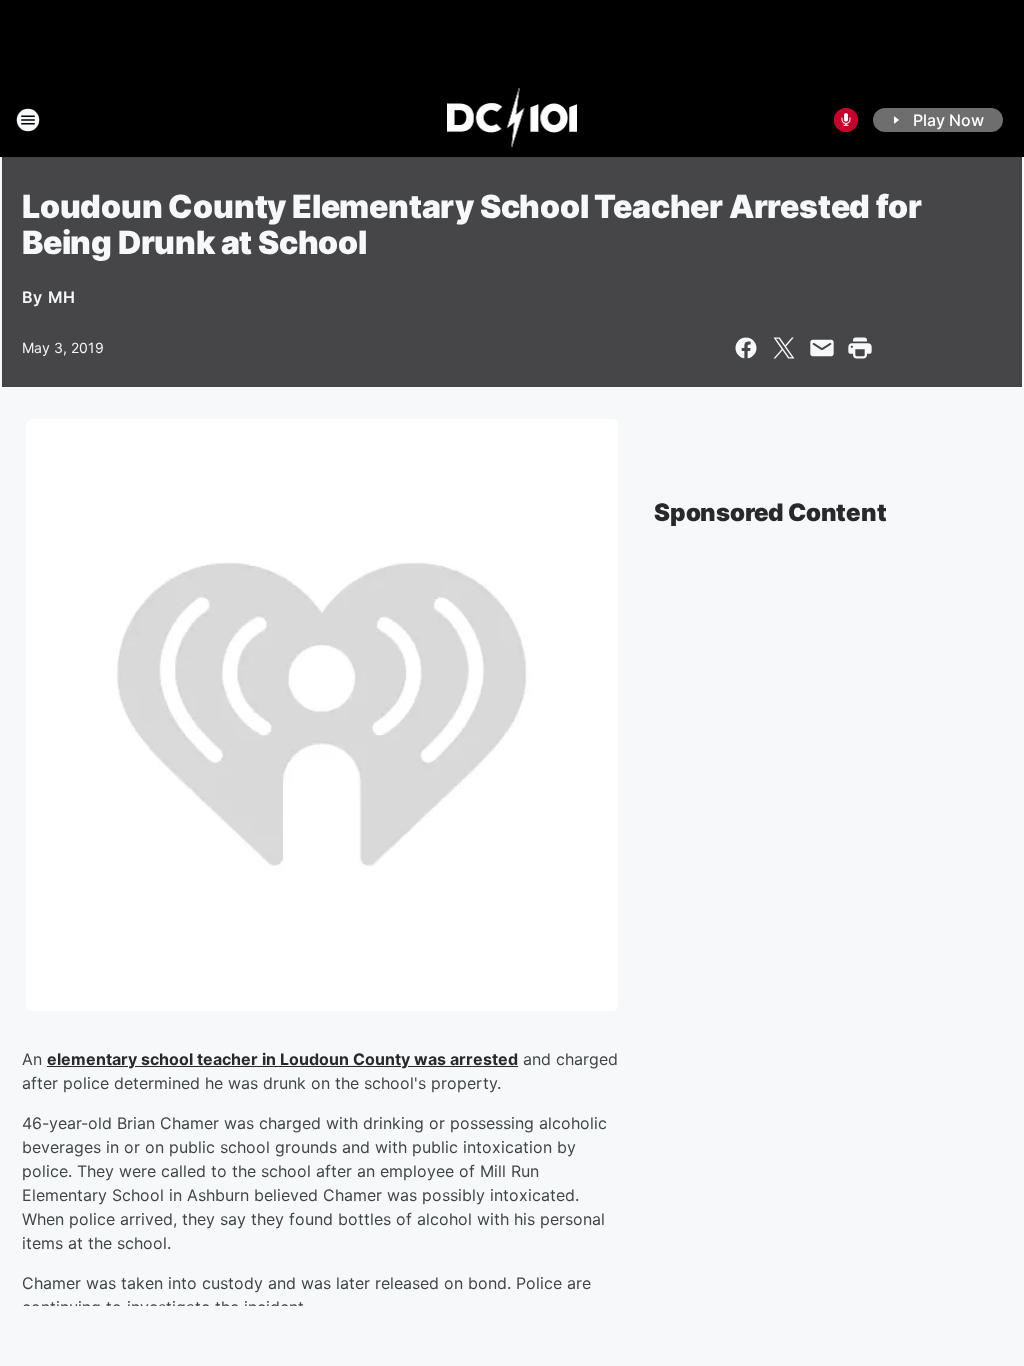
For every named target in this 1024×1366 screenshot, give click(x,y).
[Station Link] (512, 120)
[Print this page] (860, 348)
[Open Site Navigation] (28, 120)
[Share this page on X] (784, 348)
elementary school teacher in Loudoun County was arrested (282, 1059)
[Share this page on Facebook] (746, 348)
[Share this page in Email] (822, 348)
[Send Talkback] (846, 120)
